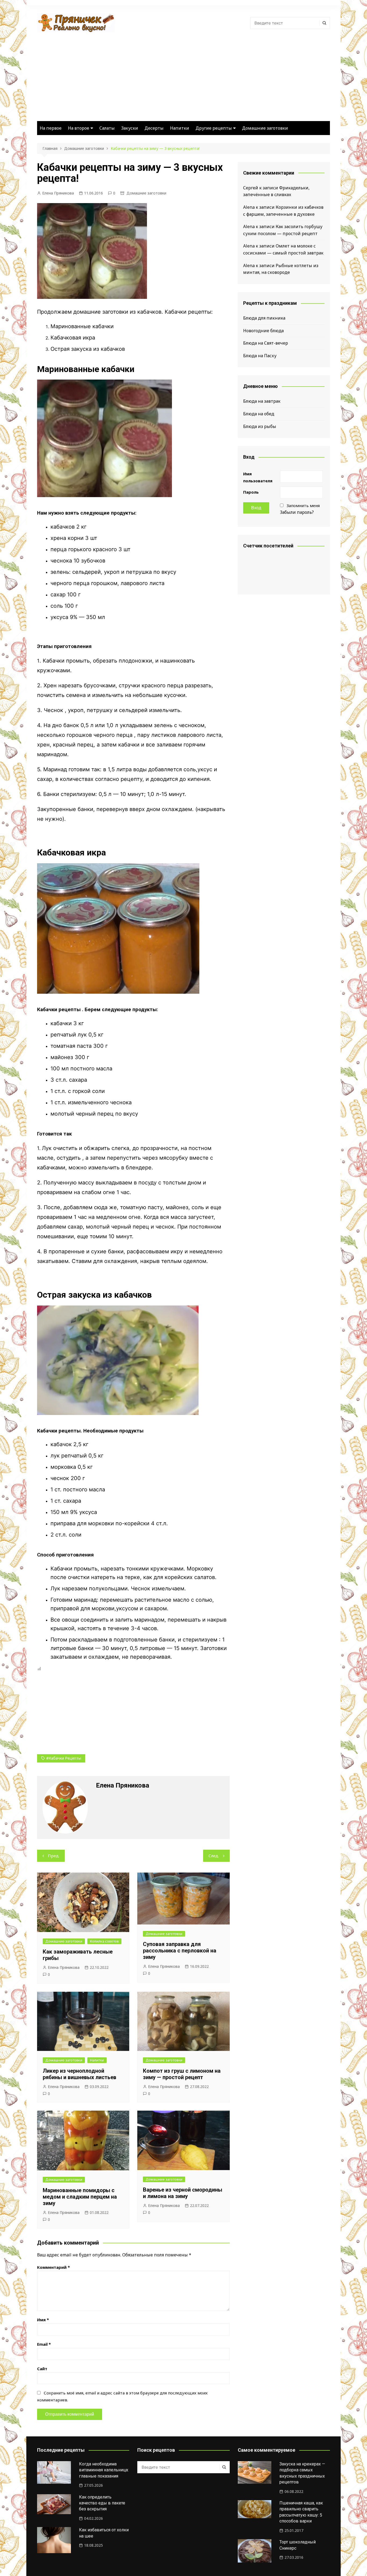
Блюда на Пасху (260, 356)
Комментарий (53, 2267)
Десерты (154, 128)
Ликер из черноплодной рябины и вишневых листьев (80, 2074)
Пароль (251, 492)
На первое (51, 128)
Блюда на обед (259, 414)
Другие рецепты (214, 128)
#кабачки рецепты (64, 1758)
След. (214, 1856)
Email (44, 2344)
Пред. (54, 1856)
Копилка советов (104, 1941)
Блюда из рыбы (260, 426)
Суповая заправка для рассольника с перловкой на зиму (180, 1951)
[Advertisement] (183, 73)
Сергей (251, 188)
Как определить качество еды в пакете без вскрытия (102, 2503)
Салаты (107, 128)
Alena (249, 207)
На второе (79, 128)
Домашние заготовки (265, 128)
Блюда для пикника (264, 318)
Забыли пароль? (297, 512)
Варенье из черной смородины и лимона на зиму (183, 2193)
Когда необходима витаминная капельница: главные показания (104, 2470)
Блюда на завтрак (262, 401)
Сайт (42, 2369)
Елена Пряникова (58, 193)
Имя (43, 2320)
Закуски (130, 128)
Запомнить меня (303, 505)
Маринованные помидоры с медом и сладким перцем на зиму (80, 2197)
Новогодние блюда (263, 331)
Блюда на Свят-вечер (266, 343)
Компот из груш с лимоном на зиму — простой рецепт (182, 2074)
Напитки (180, 128)
